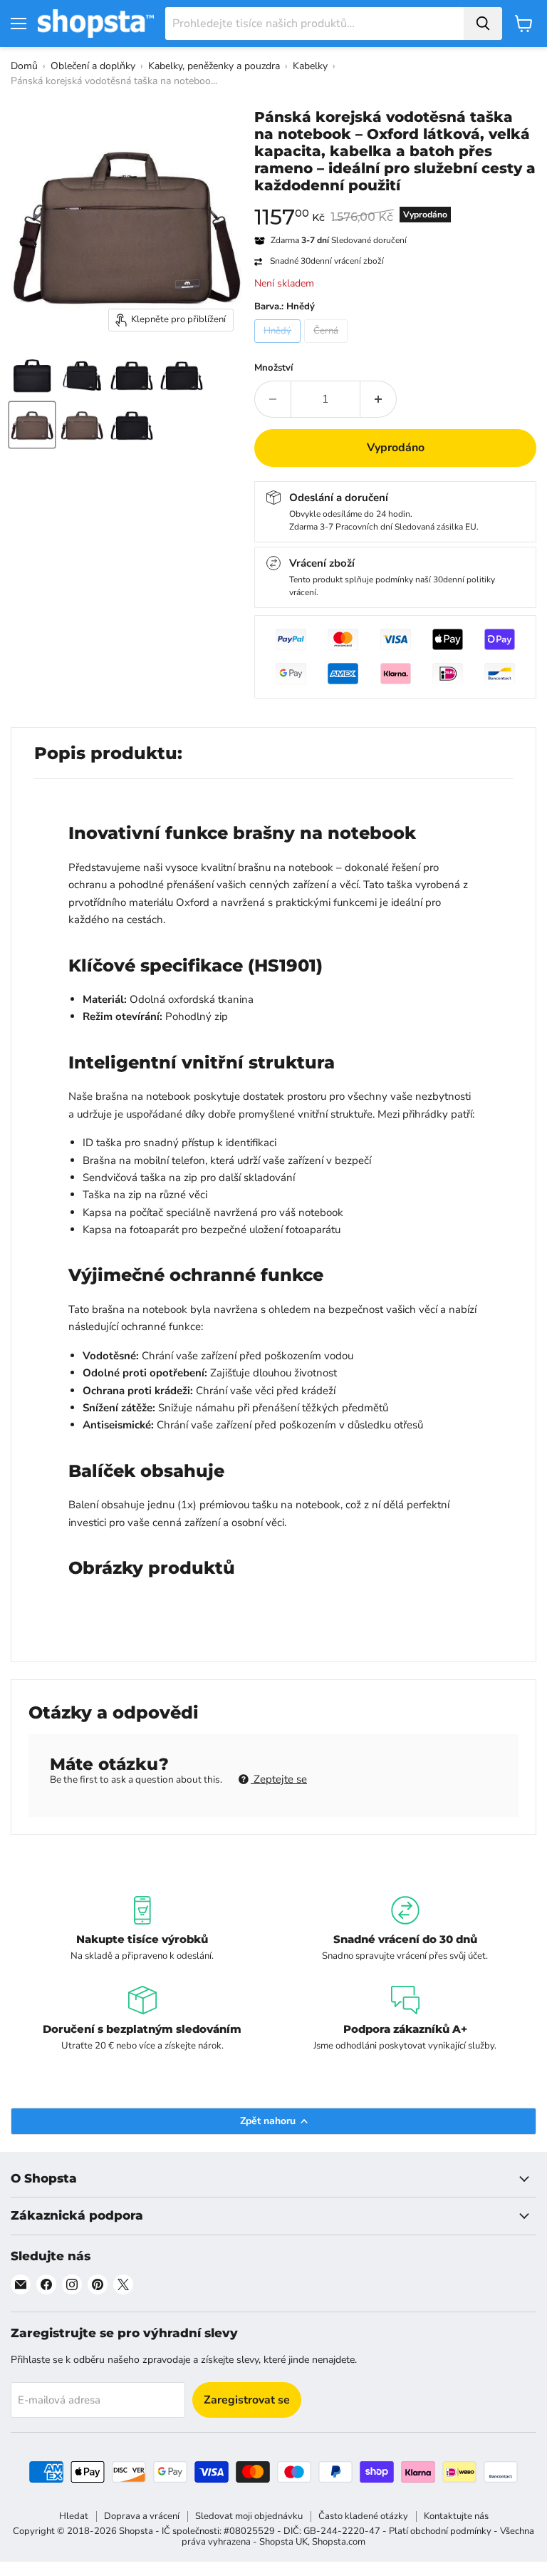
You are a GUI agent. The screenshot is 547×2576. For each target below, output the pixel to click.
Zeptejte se (279, 1779)
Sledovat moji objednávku (249, 2516)
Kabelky (310, 66)
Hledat (74, 2516)
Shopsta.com (339, 2542)
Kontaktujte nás (456, 2516)
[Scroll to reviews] (395, 203)
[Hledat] (483, 24)
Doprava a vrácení (142, 2516)
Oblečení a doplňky (93, 66)
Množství (273, 368)
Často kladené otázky (363, 2516)
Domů (24, 66)
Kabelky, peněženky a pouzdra (214, 66)
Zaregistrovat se (247, 2400)
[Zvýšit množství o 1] (379, 399)
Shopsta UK (283, 2542)
